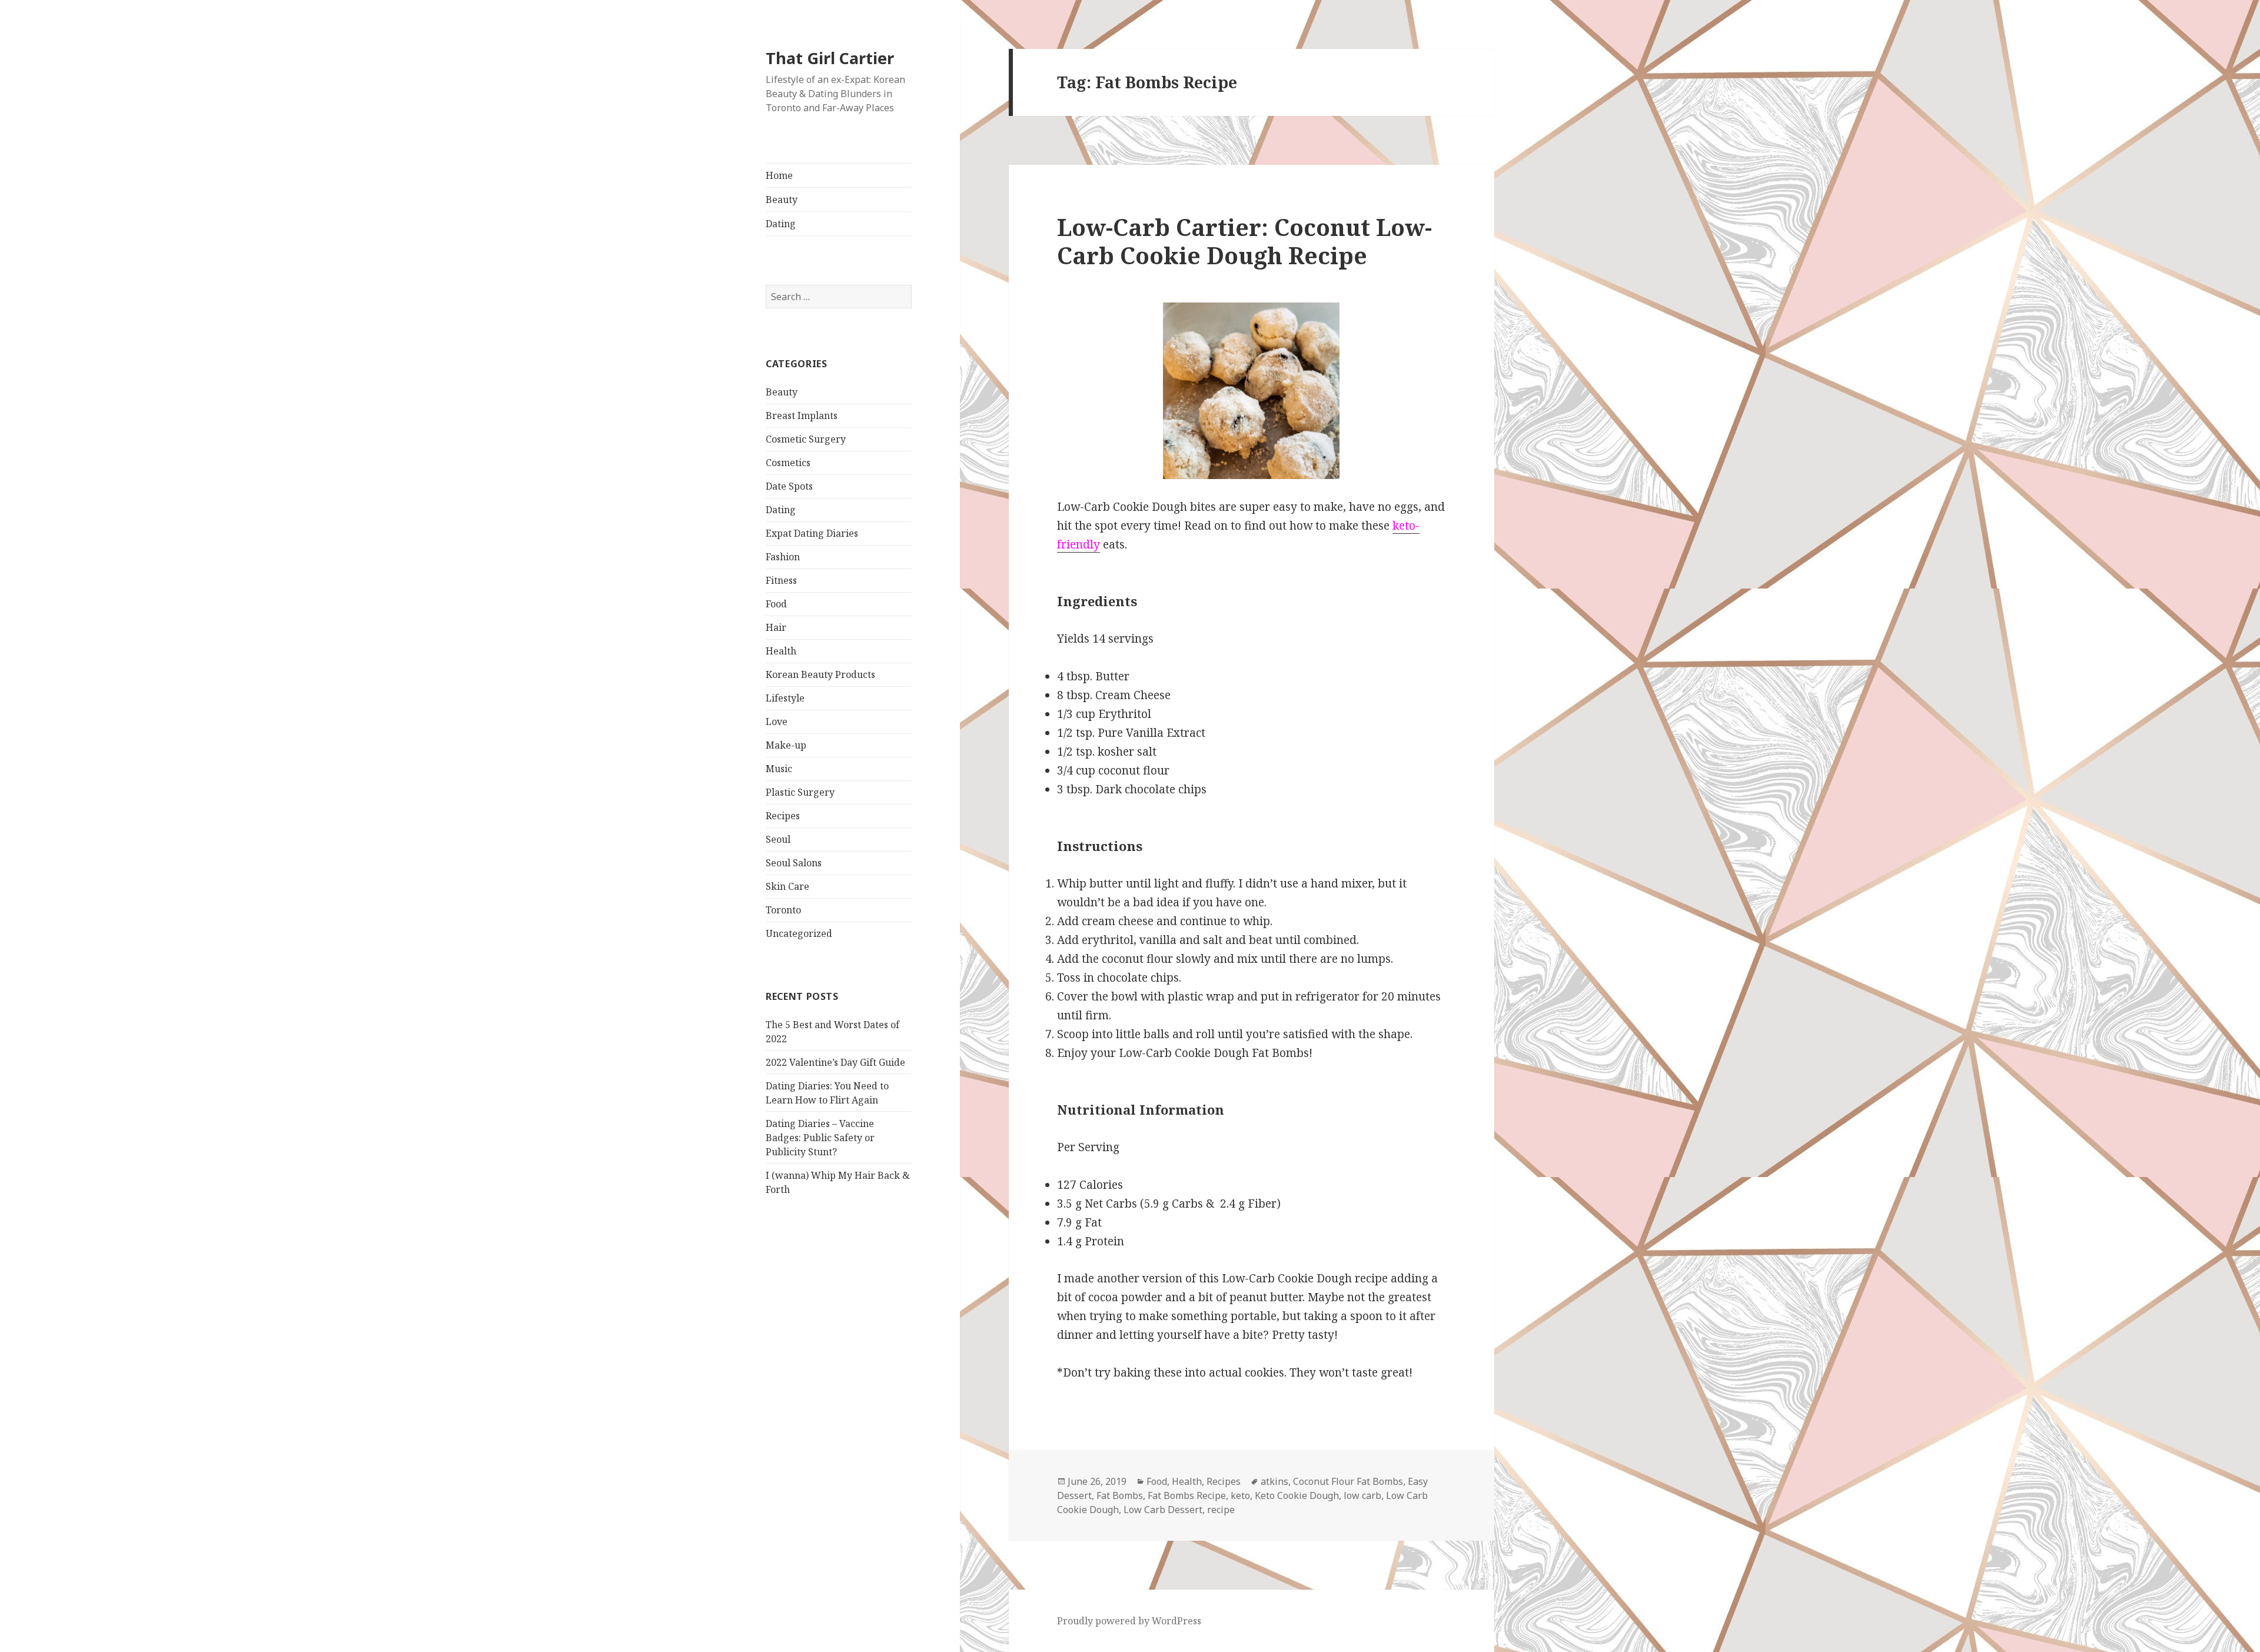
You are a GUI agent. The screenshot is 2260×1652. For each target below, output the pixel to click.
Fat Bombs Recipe (1187, 1495)
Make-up (786, 745)
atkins (1274, 1481)
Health (781, 651)
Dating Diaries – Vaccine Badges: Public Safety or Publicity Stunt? (820, 1138)
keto (1240, 1495)
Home (779, 175)
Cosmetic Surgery (806, 439)
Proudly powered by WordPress (1129, 1621)
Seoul (778, 839)
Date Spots (789, 486)
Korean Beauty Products (820, 674)
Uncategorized (799, 933)
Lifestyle (785, 698)
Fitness (781, 580)
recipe (1221, 1510)
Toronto (783, 910)
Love (777, 722)
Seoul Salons (794, 863)
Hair (776, 627)
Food (776, 604)
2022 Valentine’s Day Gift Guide (835, 1062)
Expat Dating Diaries (812, 533)
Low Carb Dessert (1163, 1510)
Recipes (783, 816)
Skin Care (787, 886)
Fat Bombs (1120, 1495)
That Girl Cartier (830, 58)
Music (779, 769)
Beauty (782, 200)
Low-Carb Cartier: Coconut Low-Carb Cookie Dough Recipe (1244, 241)
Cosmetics (788, 463)
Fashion (783, 557)
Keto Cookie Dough (1297, 1495)
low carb (1362, 1495)
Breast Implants (802, 416)
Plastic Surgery (800, 792)
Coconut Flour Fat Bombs (1348, 1481)
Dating (781, 224)
